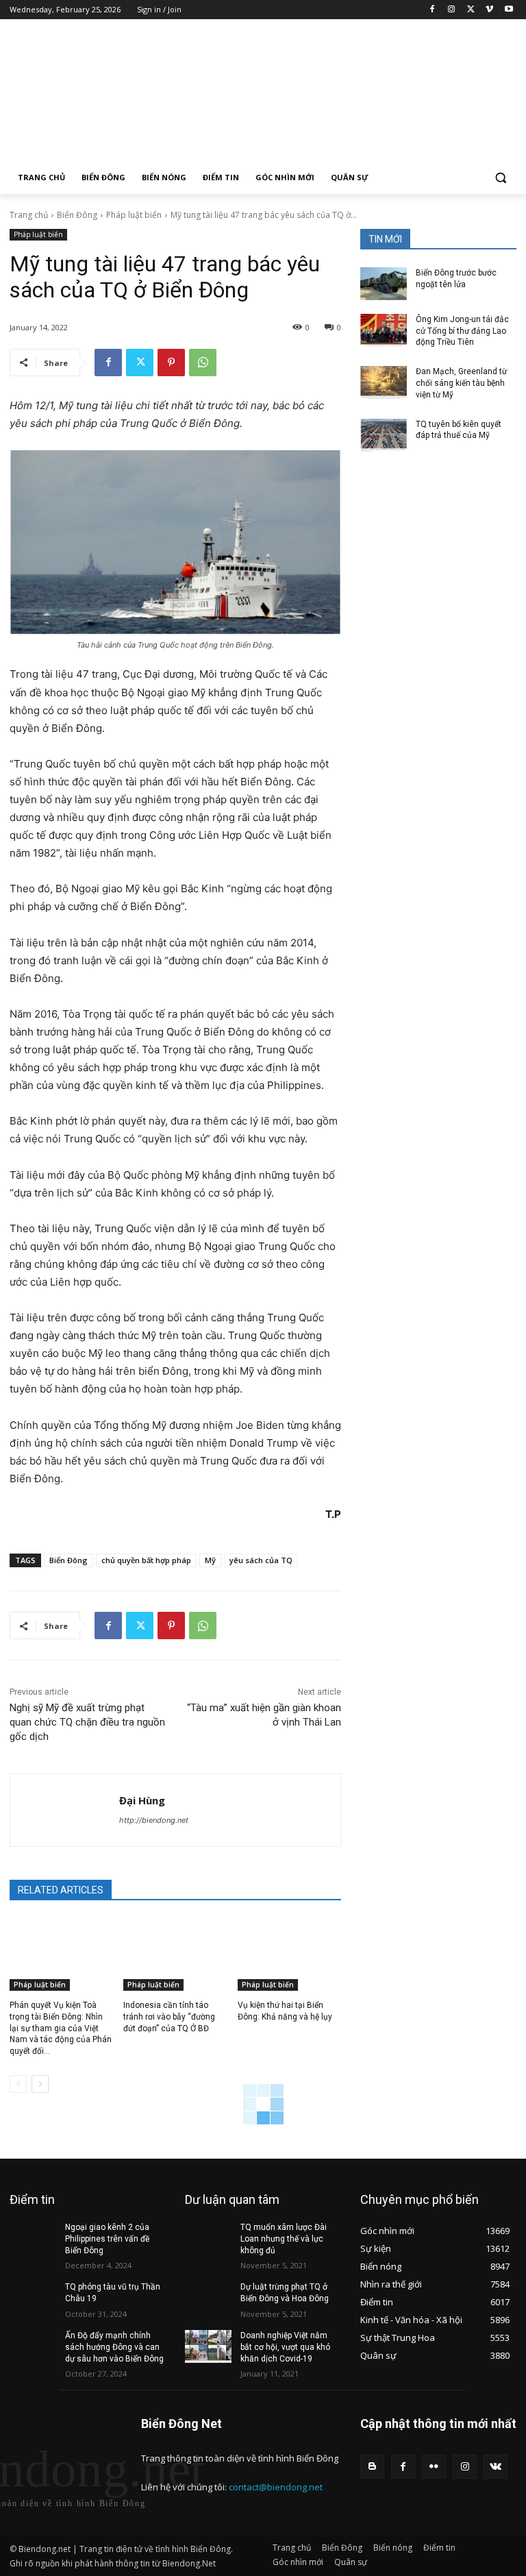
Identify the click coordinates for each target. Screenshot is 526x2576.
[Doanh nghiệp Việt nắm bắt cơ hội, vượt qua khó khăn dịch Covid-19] (208, 2346)
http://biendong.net (154, 1820)
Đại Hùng (142, 1800)
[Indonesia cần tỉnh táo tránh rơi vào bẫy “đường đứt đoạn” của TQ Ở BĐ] (175, 1954)
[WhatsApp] (203, 363)
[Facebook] (433, 10)
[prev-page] (18, 2084)
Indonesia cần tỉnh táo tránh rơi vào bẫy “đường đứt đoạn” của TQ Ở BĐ (169, 2017)
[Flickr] (434, 2467)
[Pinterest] (171, 363)
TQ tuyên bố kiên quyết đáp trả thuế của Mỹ (459, 430)
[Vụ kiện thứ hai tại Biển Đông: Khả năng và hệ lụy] (289, 1954)
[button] (500, 178)
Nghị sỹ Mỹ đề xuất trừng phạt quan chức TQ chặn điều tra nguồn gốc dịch (87, 1722)
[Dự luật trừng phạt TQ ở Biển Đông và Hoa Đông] (208, 2298)
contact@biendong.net (276, 2487)
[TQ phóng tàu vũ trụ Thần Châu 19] (33, 2298)
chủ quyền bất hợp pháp (146, 1560)
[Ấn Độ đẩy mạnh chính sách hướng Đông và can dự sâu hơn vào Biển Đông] (33, 2346)
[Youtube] (509, 10)
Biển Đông (77, 215)
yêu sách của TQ (261, 1560)
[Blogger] (372, 2467)
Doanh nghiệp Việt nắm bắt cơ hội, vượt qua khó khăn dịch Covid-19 (285, 2347)
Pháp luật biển (134, 215)
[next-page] (40, 2084)
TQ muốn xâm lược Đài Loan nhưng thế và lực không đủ (284, 2239)
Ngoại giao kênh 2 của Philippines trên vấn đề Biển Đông (107, 2239)
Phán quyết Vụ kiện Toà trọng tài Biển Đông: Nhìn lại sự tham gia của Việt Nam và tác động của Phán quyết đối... (61, 2028)
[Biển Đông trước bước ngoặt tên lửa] (384, 284)
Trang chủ (29, 215)
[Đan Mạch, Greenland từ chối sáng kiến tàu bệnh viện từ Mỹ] (384, 382)
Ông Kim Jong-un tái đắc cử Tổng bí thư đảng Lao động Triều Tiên (462, 331)
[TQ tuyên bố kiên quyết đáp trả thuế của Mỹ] (384, 435)
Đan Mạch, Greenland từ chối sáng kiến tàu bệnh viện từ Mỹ (461, 383)
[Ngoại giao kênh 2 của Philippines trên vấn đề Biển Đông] (33, 2238)
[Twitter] (471, 10)
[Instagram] (452, 10)
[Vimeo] (489, 10)
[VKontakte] (496, 2467)
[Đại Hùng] (65, 1810)
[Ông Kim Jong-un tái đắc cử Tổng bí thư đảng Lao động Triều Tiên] (384, 330)
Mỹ (210, 1560)
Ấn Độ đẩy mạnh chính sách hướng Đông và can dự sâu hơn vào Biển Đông (114, 2347)
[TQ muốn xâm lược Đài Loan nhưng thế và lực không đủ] (208, 2238)
